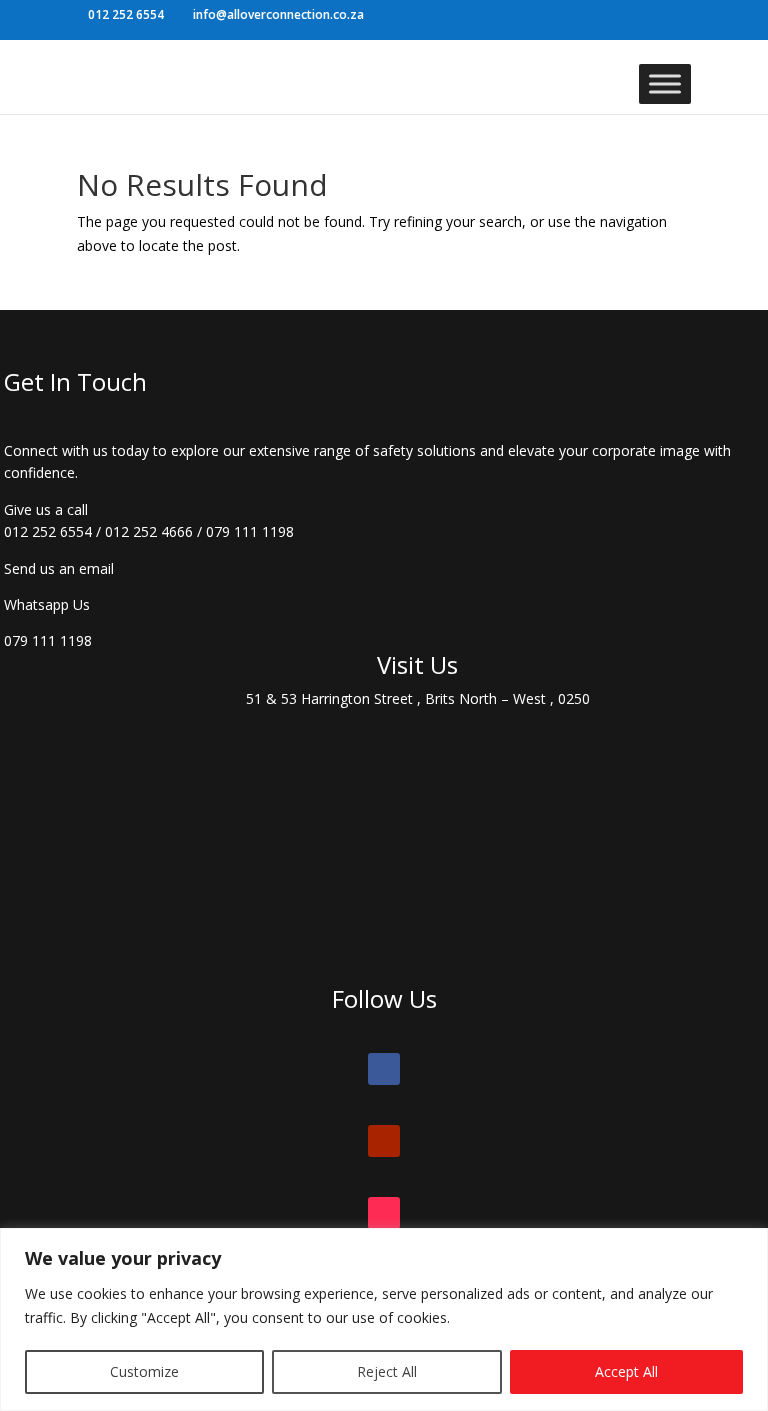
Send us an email (59, 568)
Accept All (626, 1371)
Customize (144, 1371)
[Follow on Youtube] (384, 1141)
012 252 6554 (48, 531)
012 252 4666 (149, 531)
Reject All (387, 1371)
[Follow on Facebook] (384, 1069)
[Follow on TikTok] (384, 1213)
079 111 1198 (250, 531)
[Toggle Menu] (665, 83)
